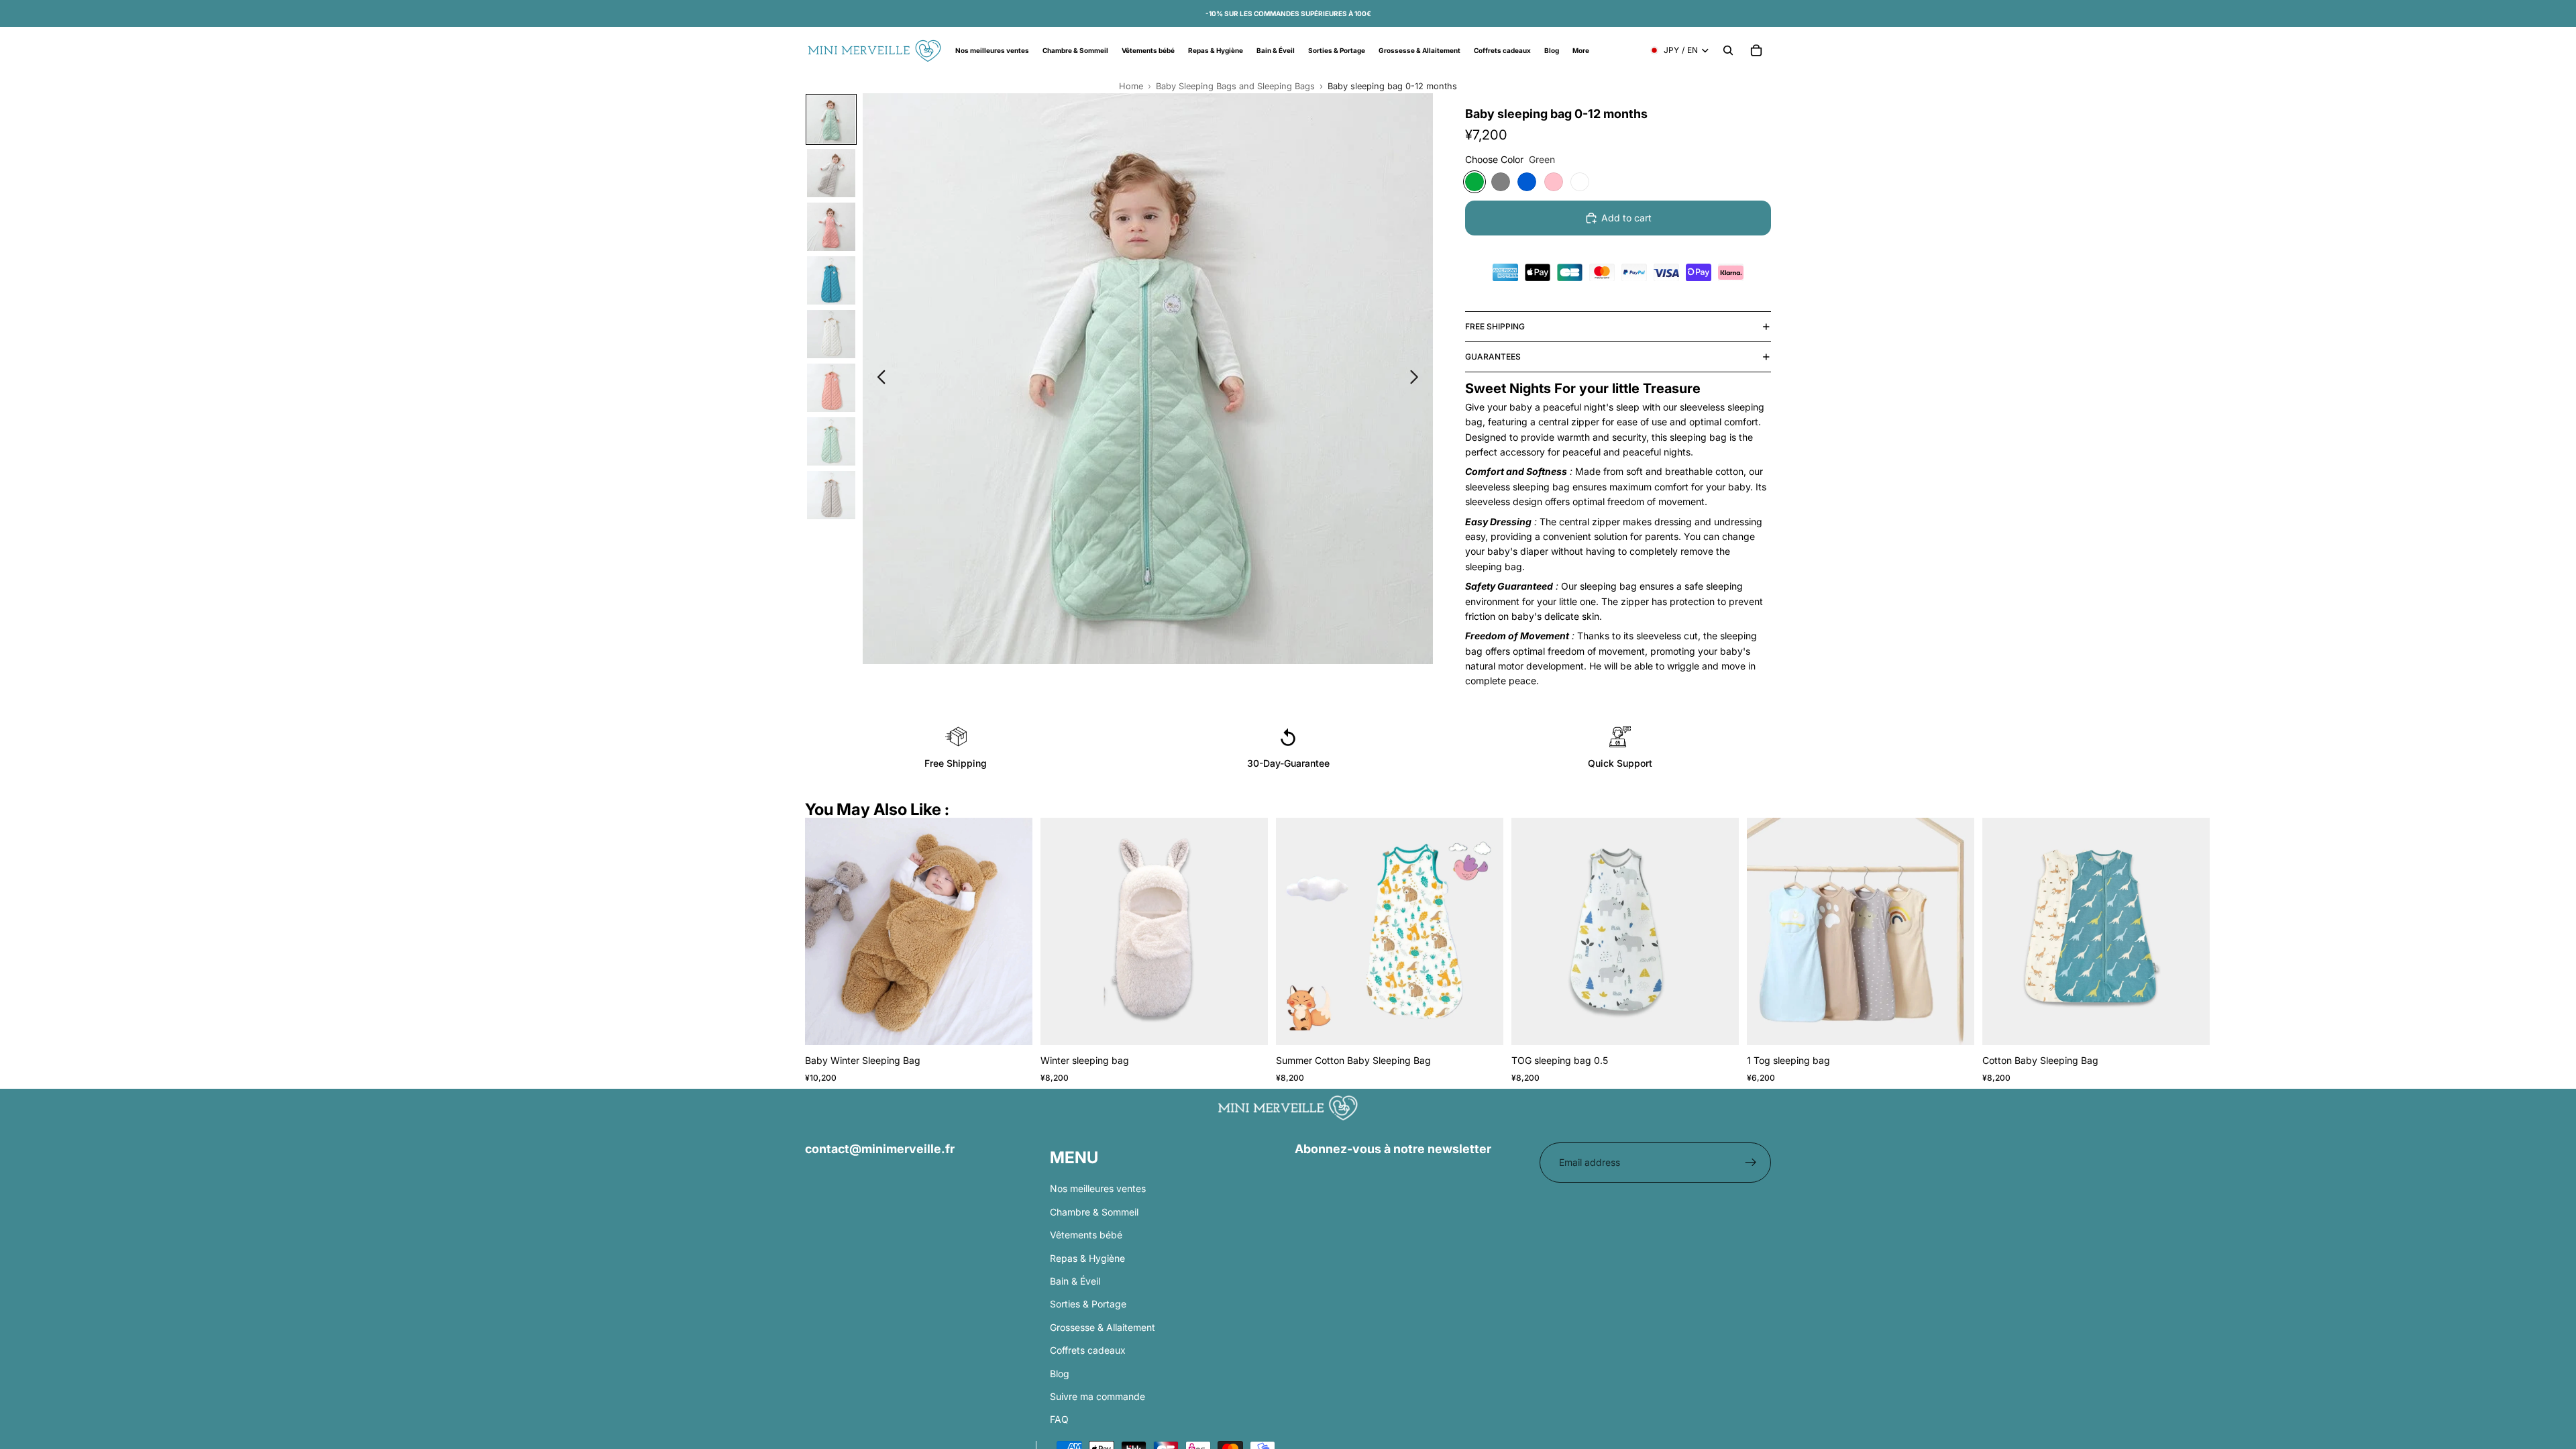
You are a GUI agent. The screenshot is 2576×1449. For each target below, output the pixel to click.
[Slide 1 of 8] (831, 119)
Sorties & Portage (1088, 1304)
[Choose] (1012, 1024)
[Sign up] (1751, 1163)
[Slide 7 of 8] (831, 441)
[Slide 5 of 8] (831, 334)
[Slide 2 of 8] (831, 173)
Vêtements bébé (1086, 1235)
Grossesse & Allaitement (1103, 1327)
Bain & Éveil (1075, 1281)
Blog (1060, 1373)
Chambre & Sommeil (1094, 1212)
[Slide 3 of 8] (831, 227)
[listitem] (1581, 50)
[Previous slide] (878, 379)
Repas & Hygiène (1087, 1257)
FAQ (1059, 1419)
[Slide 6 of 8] (831, 388)
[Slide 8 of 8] (831, 495)
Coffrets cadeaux (1088, 1350)
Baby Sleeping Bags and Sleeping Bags (1235, 86)
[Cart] (1756, 50)
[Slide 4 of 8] (831, 280)
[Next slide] (1418, 379)
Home (1131, 86)
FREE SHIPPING (1495, 326)
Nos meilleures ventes (1098, 1188)
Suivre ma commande (1097, 1396)
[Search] (1728, 50)
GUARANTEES (1493, 357)
